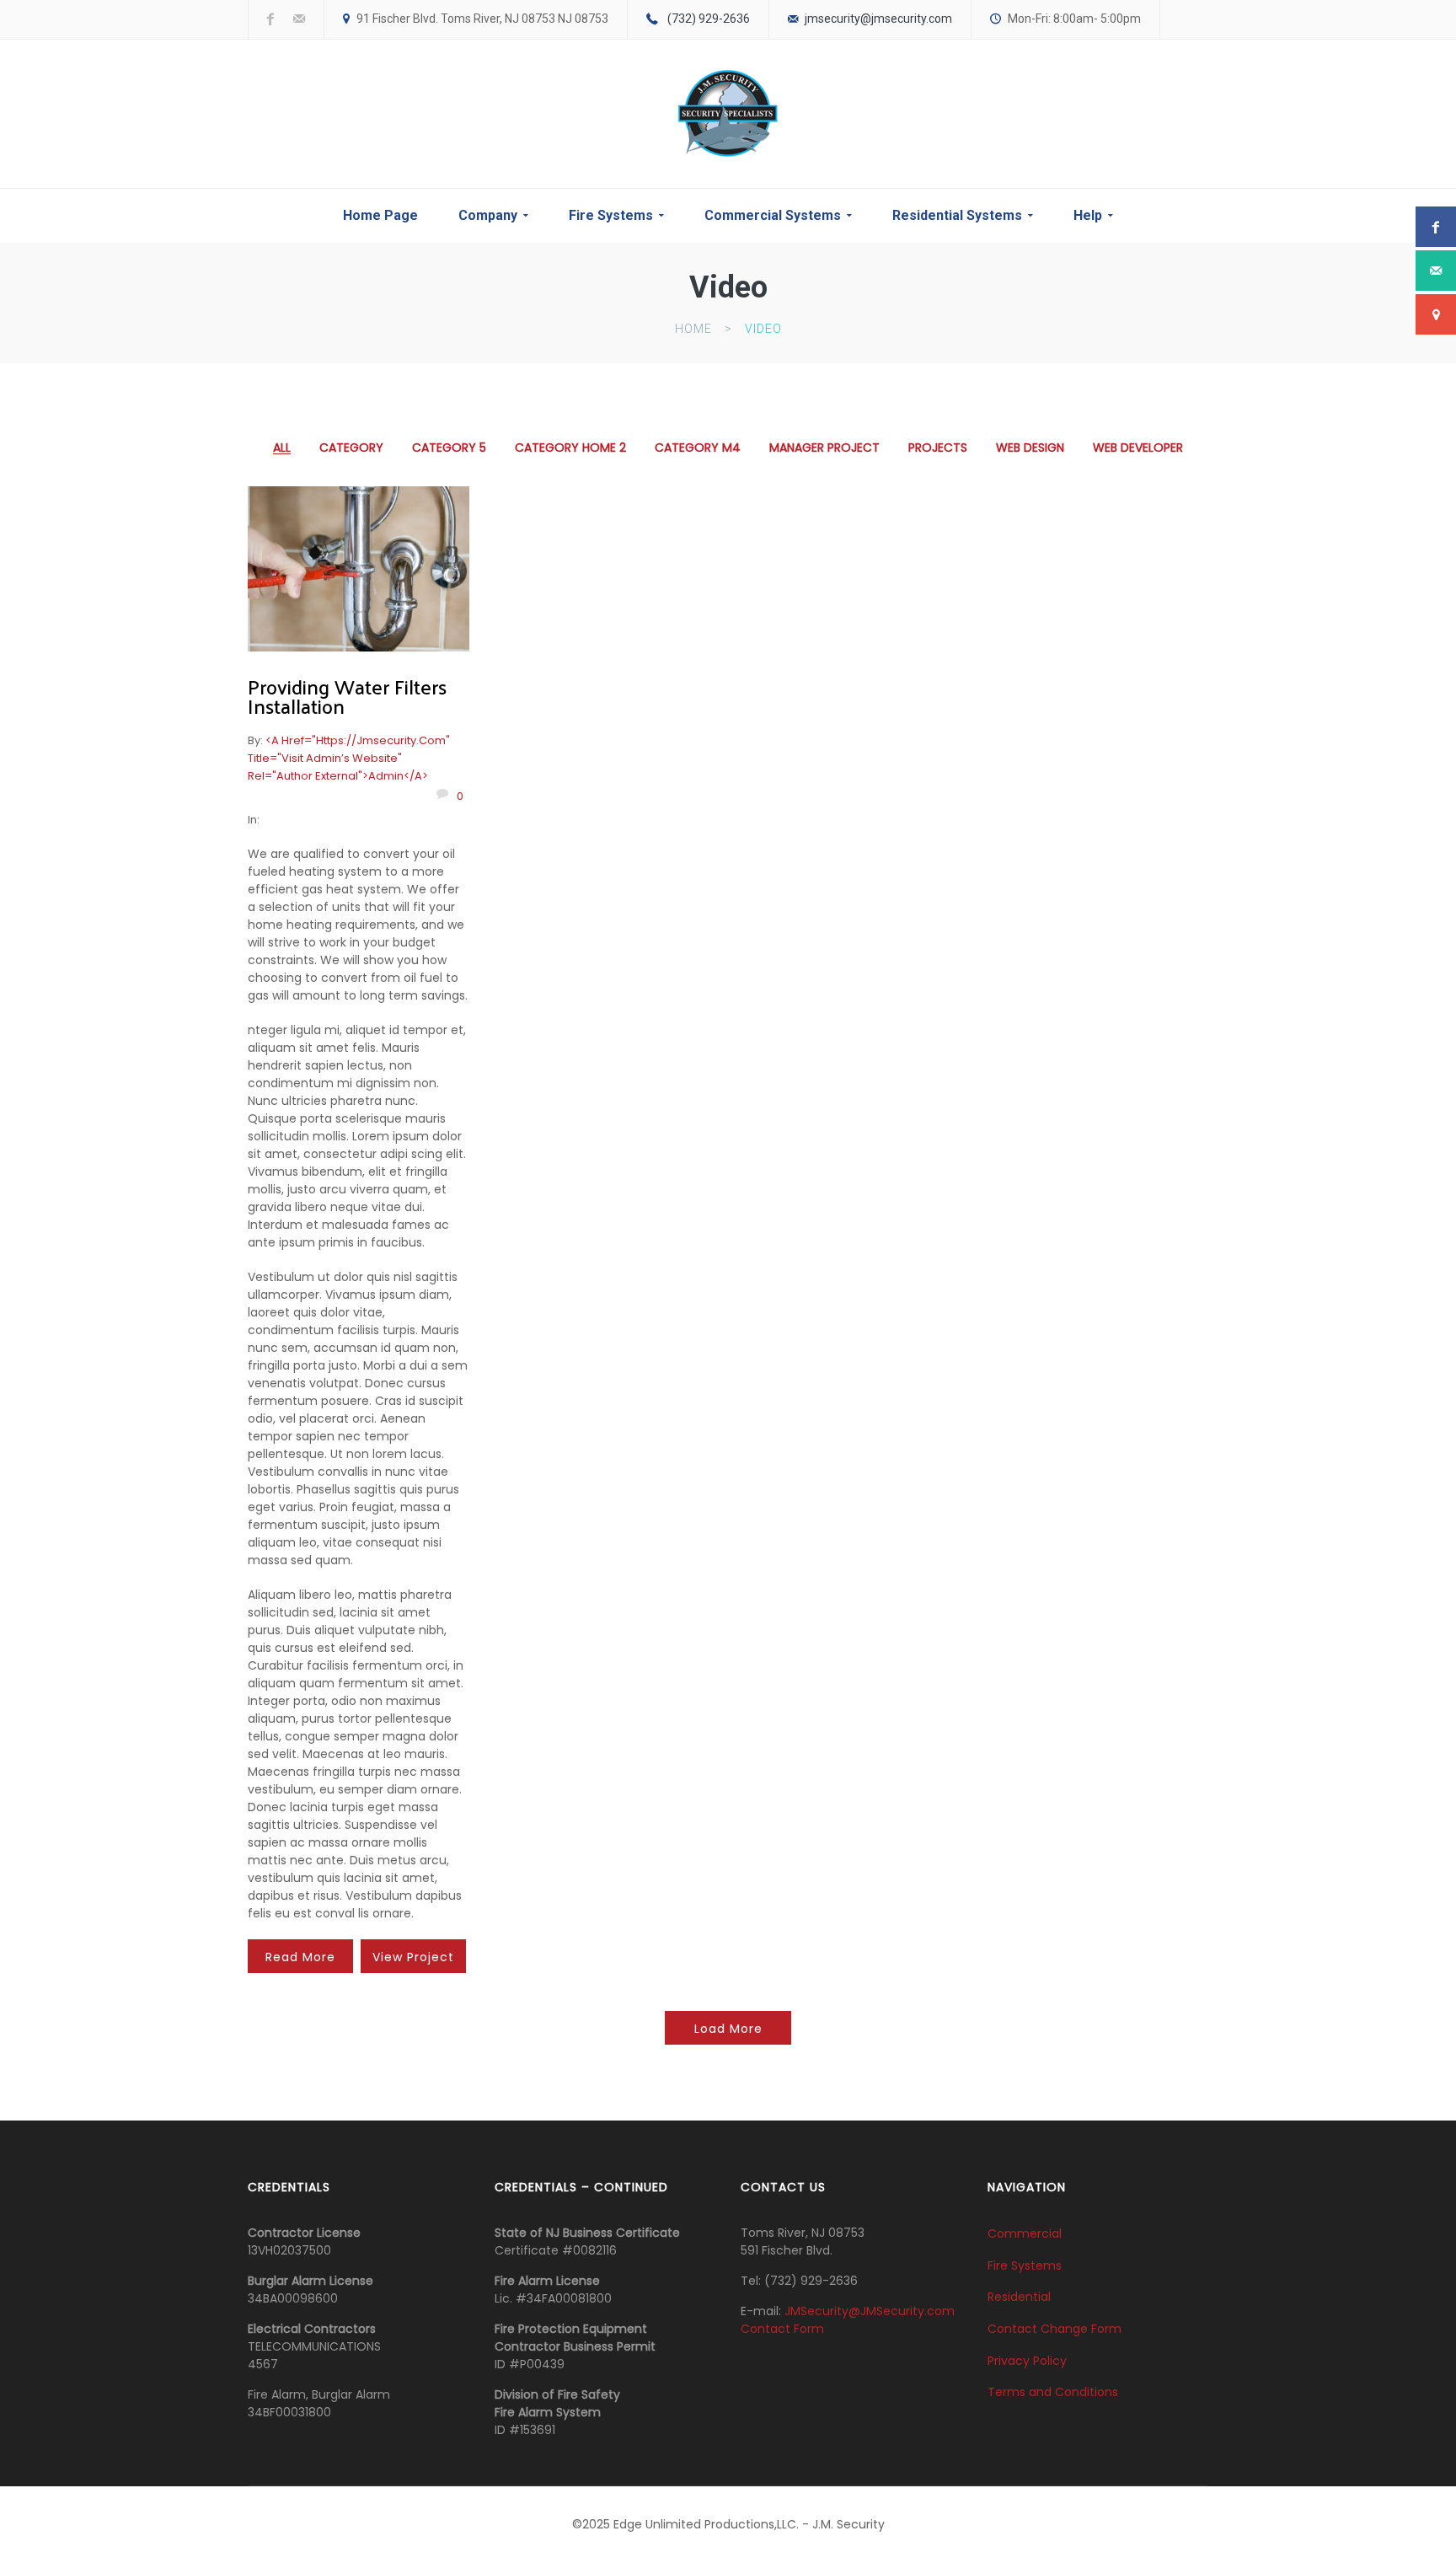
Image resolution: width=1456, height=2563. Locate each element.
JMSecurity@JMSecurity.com (870, 2311)
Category (351, 448)
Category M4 (698, 448)
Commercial (1025, 2233)
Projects (938, 448)
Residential (1019, 2297)
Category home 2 (570, 448)
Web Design (1030, 448)
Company (488, 215)
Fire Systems (611, 215)
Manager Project (824, 448)
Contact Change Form (1055, 2329)
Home (693, 329)
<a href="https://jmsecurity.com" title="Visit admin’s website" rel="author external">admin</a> (349, 758)
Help (1088, 215)
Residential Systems (957, 215)
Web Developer (1138, 448)
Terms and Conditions (1053, 2392)
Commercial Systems (773, 215)
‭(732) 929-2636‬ (709, 19)
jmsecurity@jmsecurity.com (878, 19)
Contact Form (782, 2329)
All (282, 448)
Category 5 (449, 448)
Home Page (380, 215)
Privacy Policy (1027, 2360)
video (763, 329)
